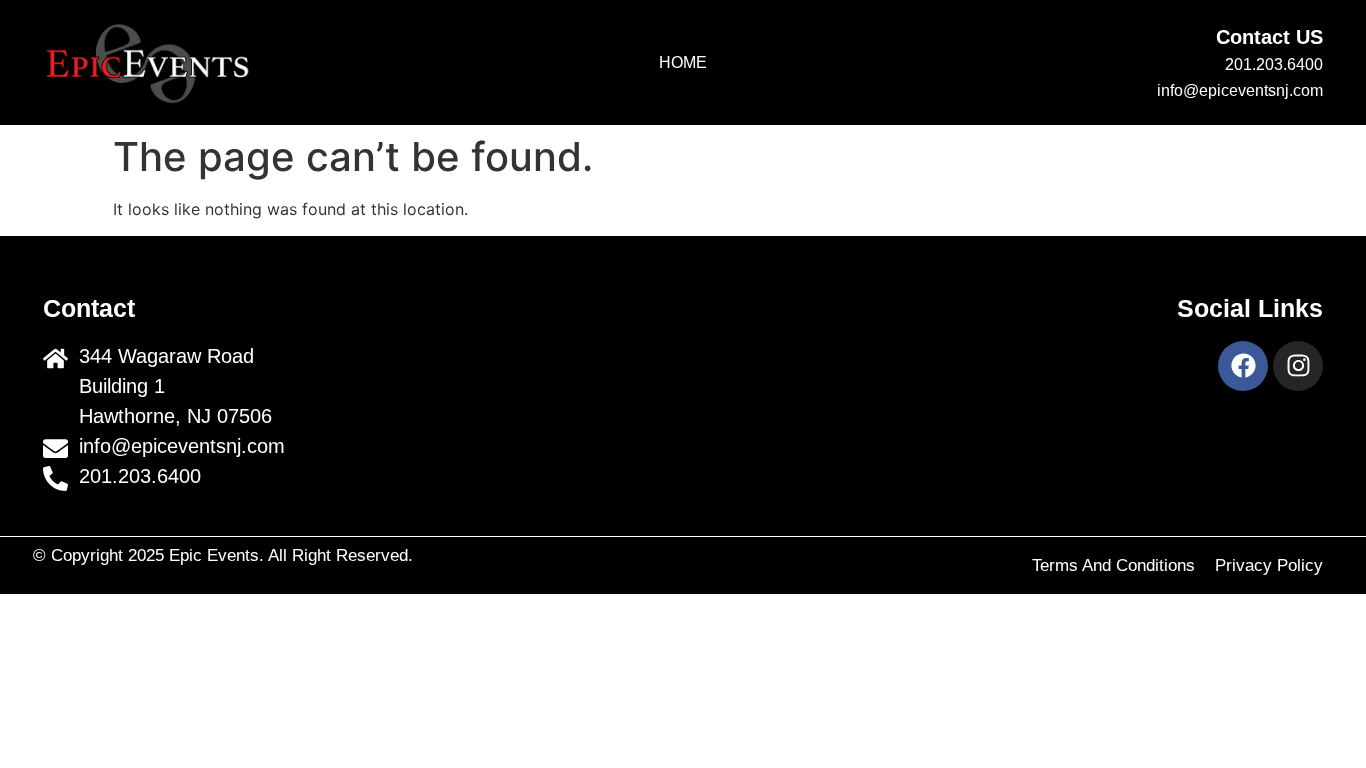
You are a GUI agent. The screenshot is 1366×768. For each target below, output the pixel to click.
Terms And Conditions (1113, 565)
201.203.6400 (1274, 64)
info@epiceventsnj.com (1240, 90)
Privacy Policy (1269, 565)
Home (683, 62)
